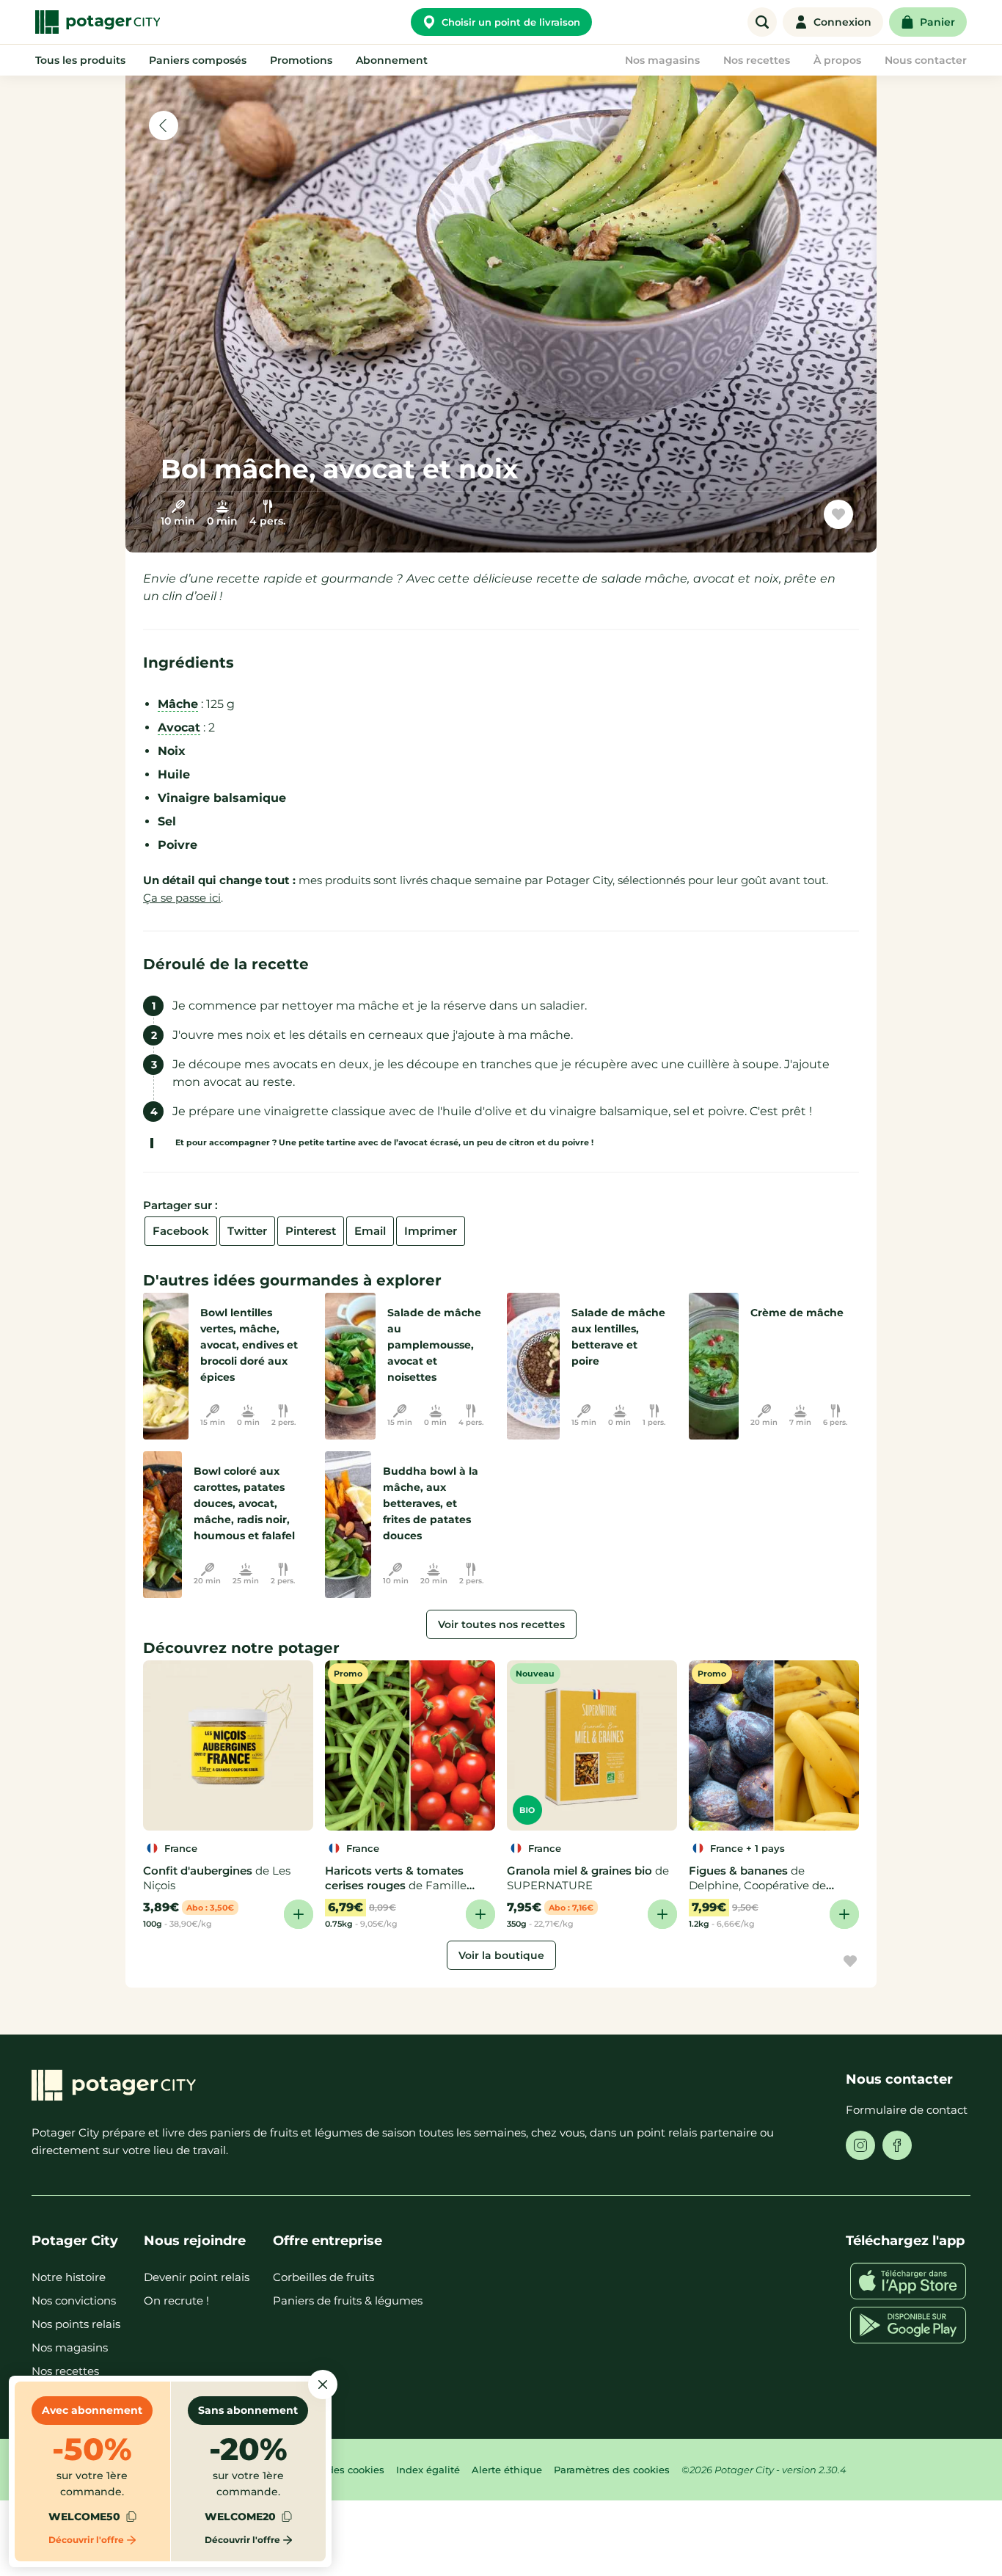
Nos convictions (74, 2300)
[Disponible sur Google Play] (908, 2325)
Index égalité (428, 2470)
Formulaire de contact (907, 2110)
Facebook (181, 1231)
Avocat (179, 727)
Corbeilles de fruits (323, 2277)
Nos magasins (70, 2347)
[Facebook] (897, 2145)
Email (370, 1231)
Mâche (178, 704)
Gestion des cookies (336, 2470)
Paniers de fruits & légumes (348, 2300)
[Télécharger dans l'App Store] (908, 2281)
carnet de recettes (771, 520)
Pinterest (311, 1231)
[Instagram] (860, 2145)
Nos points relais (76, 2324)
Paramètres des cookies (612, 2470)
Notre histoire (69, 2277)
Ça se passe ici (182, 898)
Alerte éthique (507, 2470)
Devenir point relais (197, 2277)
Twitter (247, 1231)
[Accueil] (98, 22)
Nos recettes (65, 2371)
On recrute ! (176, 2300)
